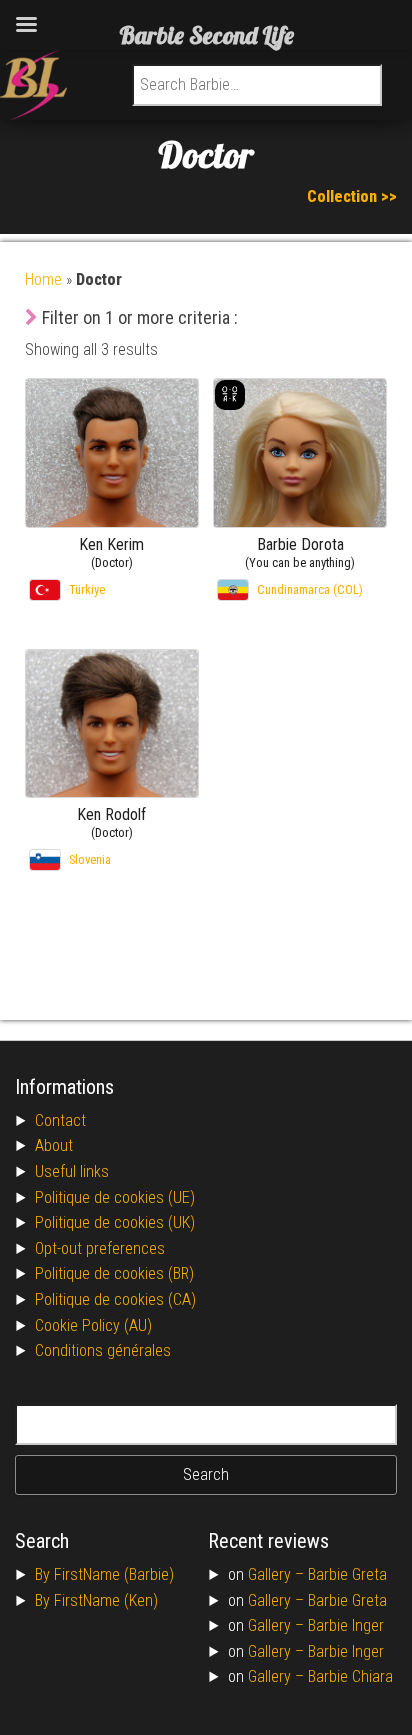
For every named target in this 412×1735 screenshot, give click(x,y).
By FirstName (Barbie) (104, 1574)
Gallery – (278, 1574)
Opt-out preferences (100, 1248)
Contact (60, 1120)
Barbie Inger (346, 1625)
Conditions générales (103, 1350)
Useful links (72, 1171)
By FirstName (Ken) (96, 1600)
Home (43, 279)
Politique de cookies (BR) (114, 1273)
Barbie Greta (347, 1574)
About (54, 1145)
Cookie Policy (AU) (93, 1325)
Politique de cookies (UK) (115, 1222)
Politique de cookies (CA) (115, 1299)
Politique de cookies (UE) (115, 1197)
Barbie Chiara (350, 1676)
